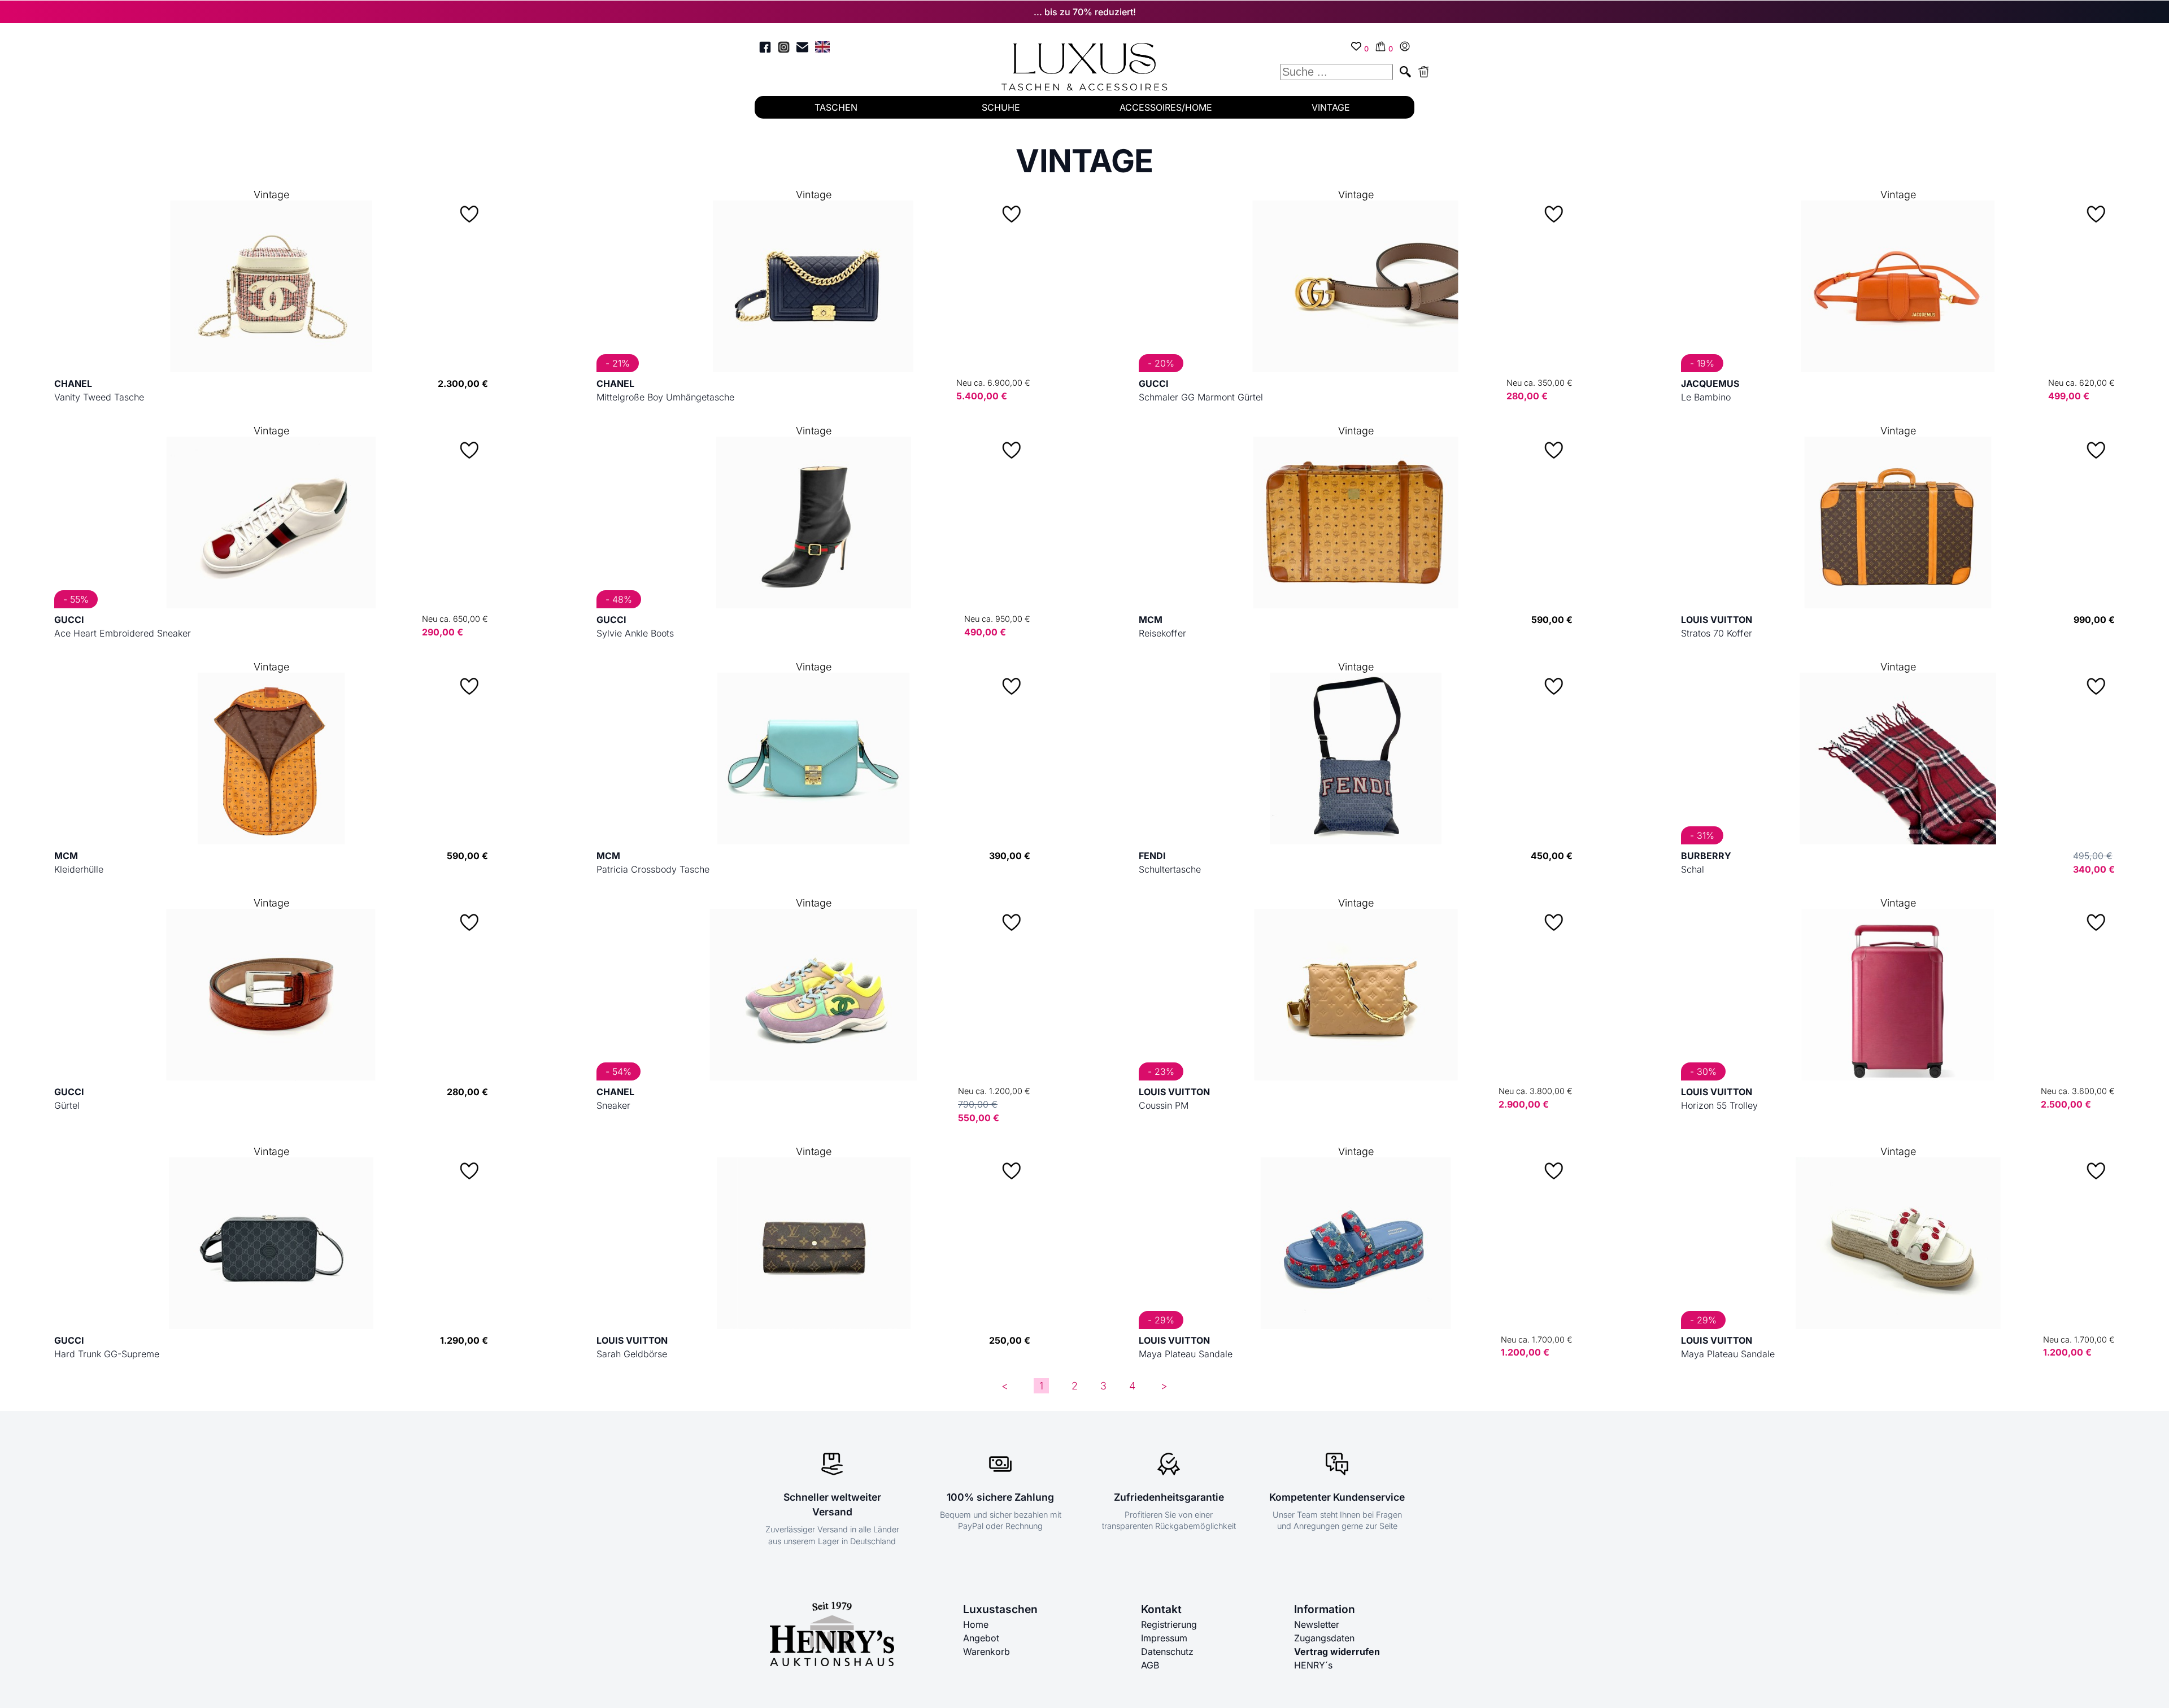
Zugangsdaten (1324, 1638)
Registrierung (1169, 1624)
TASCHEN (836, 107)
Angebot (981, 1638)
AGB (1150, 1665)
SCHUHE (1001, 107)
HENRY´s (1313, 1665)
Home (976, 1624)
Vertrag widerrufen (1337, 1652)
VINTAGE (1331, 107)
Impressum (1164, 1638)
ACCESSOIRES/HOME (1166, 107)
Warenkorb (986, 1652)
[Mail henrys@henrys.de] (802, 49)
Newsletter (1317, 1624)
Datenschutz (1167, 1652)
